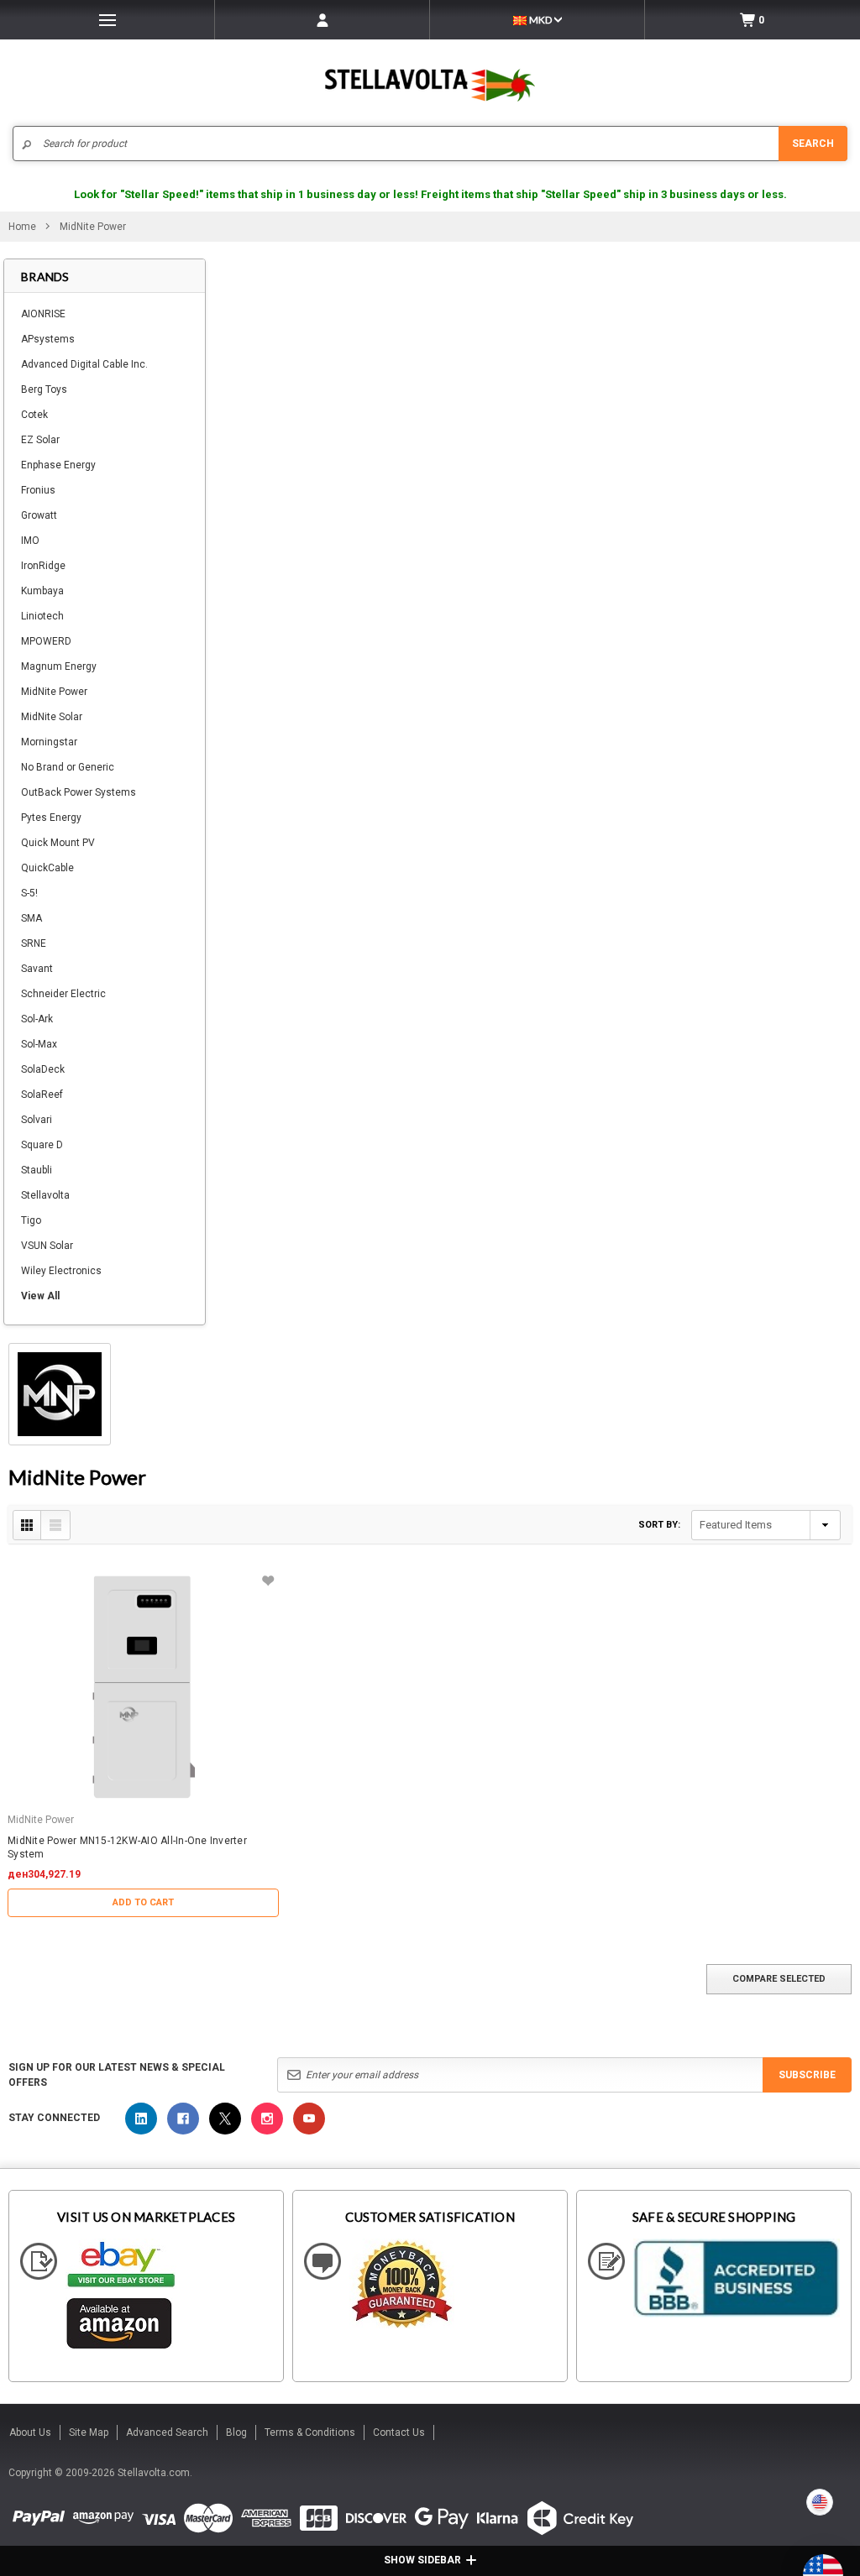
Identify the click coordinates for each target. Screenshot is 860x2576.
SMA (31, 918)
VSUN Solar (47, 1246)
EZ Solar (40, 440)
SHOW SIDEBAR (422, 2560)
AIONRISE (43, 314)
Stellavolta (45, 1195)
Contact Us (399, 2432)
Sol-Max (39, 1044)
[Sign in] (322, 20)
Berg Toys (44, 389)
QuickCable (47, 868)
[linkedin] (141, 2119)
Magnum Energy (59, 666)
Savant (37, 969)
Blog (236, 2432)
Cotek (34, 415)
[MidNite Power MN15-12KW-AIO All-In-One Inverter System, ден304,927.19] (143, 1687)
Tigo (31, 1220)
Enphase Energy (58, 465)
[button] (859, 2569)
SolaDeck (43, 1069)
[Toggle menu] (107, 20)
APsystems (48, 339)
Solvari (37, 1120)
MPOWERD (46, 641)
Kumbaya (42, 591)
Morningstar (49, 742)
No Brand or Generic (68, 767)
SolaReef (42, 1095)
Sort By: (659, 1525)
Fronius (38, 490)
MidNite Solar (52, 717)
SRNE (34, 943)
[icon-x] (225, 2119)
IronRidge (43, 566)
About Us (30, 2432)
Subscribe (807, 2075)
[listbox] (766, 1525)
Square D (42, 1145)
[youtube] (309, 2119)
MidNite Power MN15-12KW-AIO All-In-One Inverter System (127, 1847)
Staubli (37, 1170)
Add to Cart (143, 1902)
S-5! (29, 893)
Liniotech (42, 616)
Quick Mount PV (58, 843)
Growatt (39, 515)
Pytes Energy (51, 818)
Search (813, 144)
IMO (30, 541)
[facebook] (183, 2119)
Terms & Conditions (310, 2432)
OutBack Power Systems (79, 792)
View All (40, 1296)
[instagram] (267, 2119)
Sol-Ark (37, 1019)
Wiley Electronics (61, 1271)
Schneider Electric (63, 994)
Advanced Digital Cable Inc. (84, 364)
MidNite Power (54, 692)
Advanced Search (167, 2432)
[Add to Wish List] (267, 1581)
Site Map (89, 2432)
